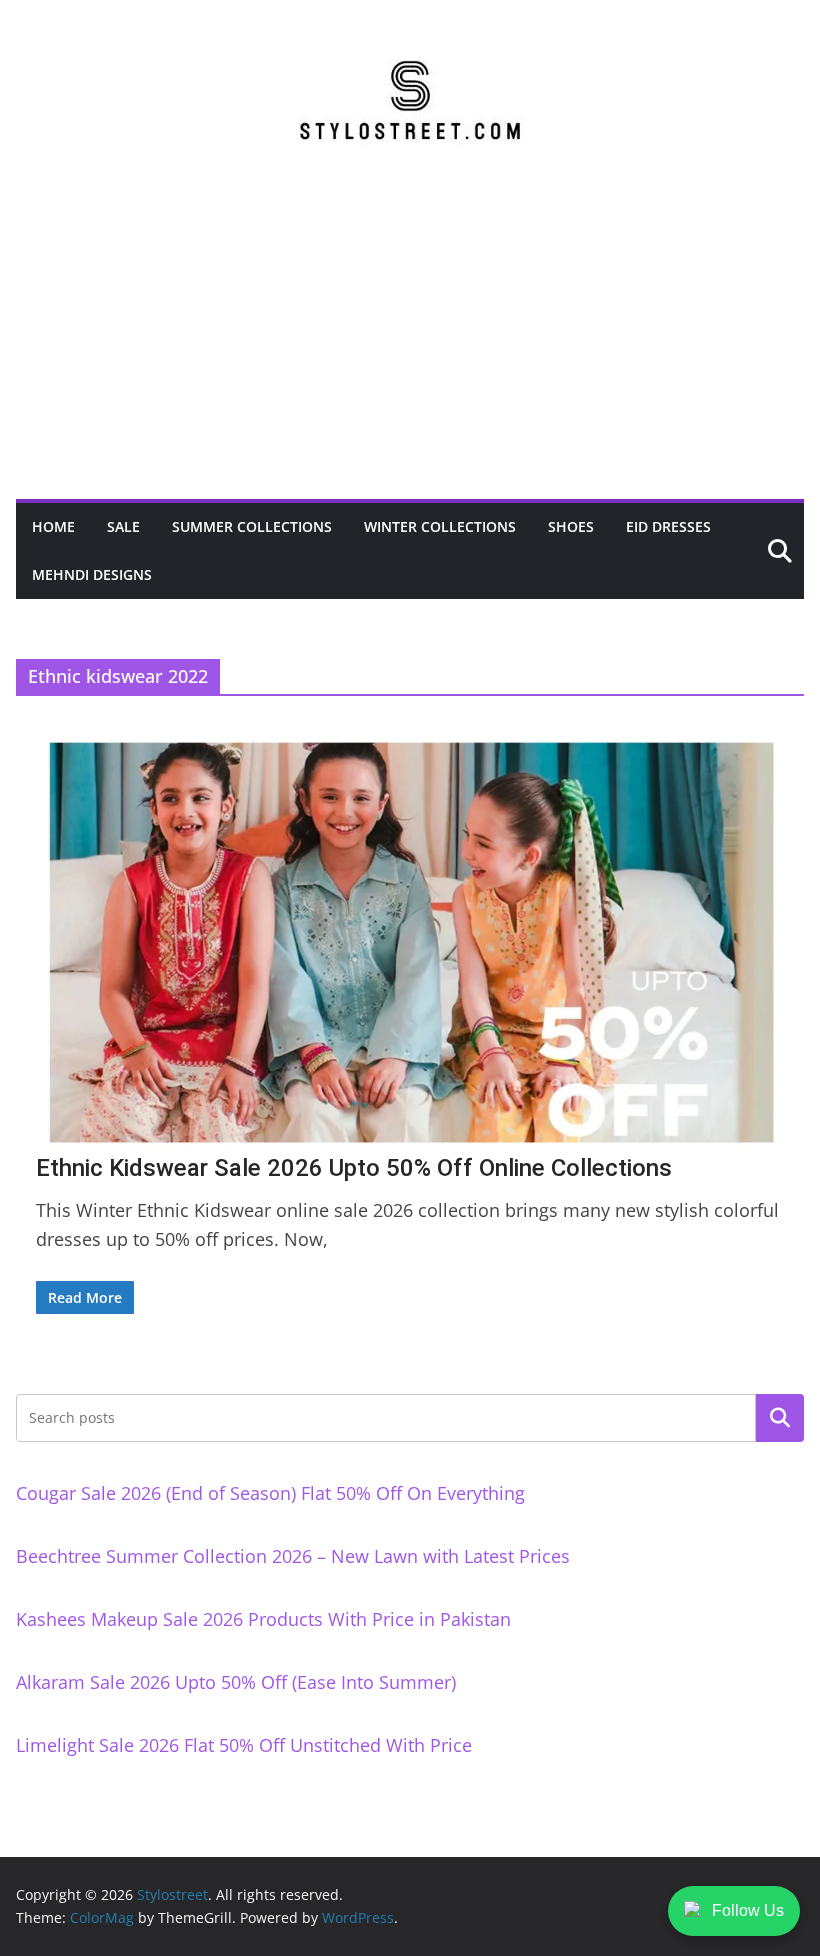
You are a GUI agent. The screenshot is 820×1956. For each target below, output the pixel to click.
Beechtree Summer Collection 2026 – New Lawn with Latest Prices (293, 1556)
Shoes (571, 526)
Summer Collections (252, 526)
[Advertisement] (410, 349)
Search (780, 1418)
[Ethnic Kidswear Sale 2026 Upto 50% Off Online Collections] (410, 942)
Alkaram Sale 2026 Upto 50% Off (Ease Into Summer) (236, 1682)
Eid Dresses (668, 526)
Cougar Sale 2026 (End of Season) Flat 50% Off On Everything (270, 1493)
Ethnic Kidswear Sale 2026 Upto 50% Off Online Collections (354, 1168)
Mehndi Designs (92, 574)
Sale (123, 526)
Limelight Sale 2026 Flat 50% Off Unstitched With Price (244, 1745)
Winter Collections (440, 526)
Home (53, 526)
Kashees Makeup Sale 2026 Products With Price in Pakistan (263, 1619)
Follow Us (748, 1910)
